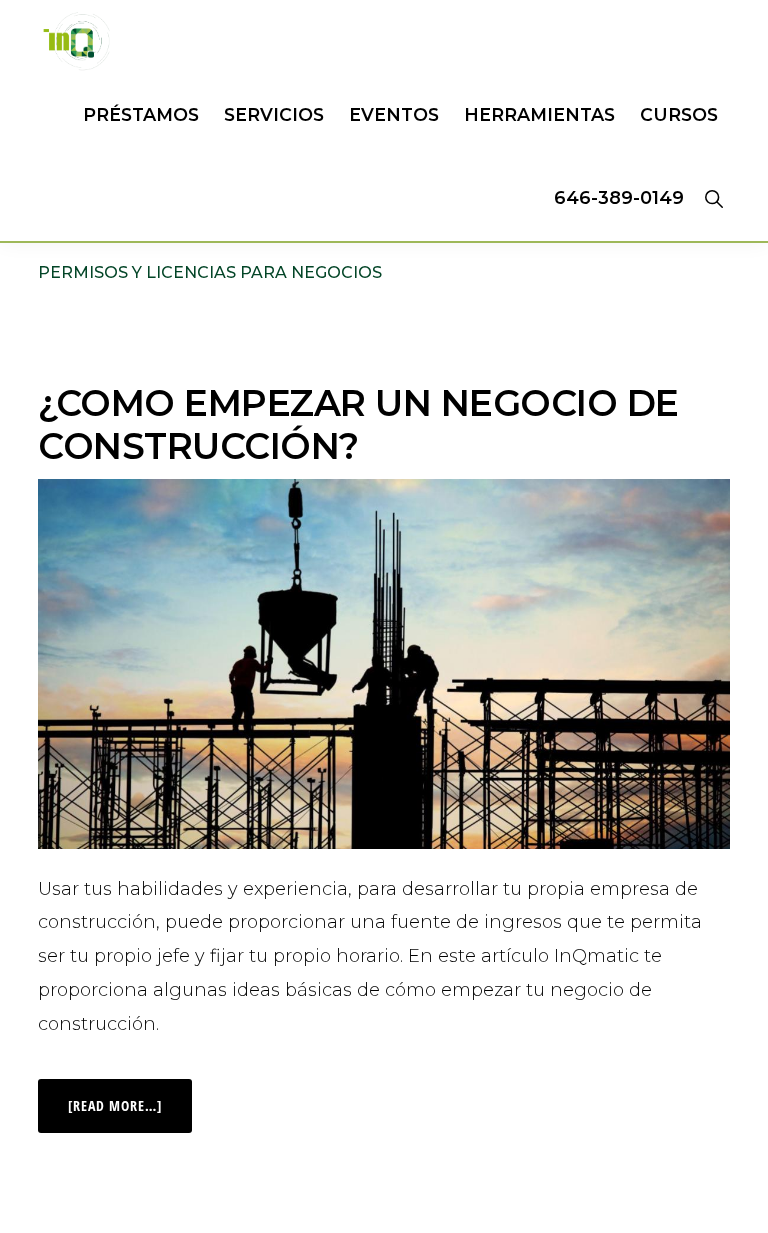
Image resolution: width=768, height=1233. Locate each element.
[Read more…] (130, 1097)
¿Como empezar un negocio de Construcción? (358, 424)
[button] (713, 198)
